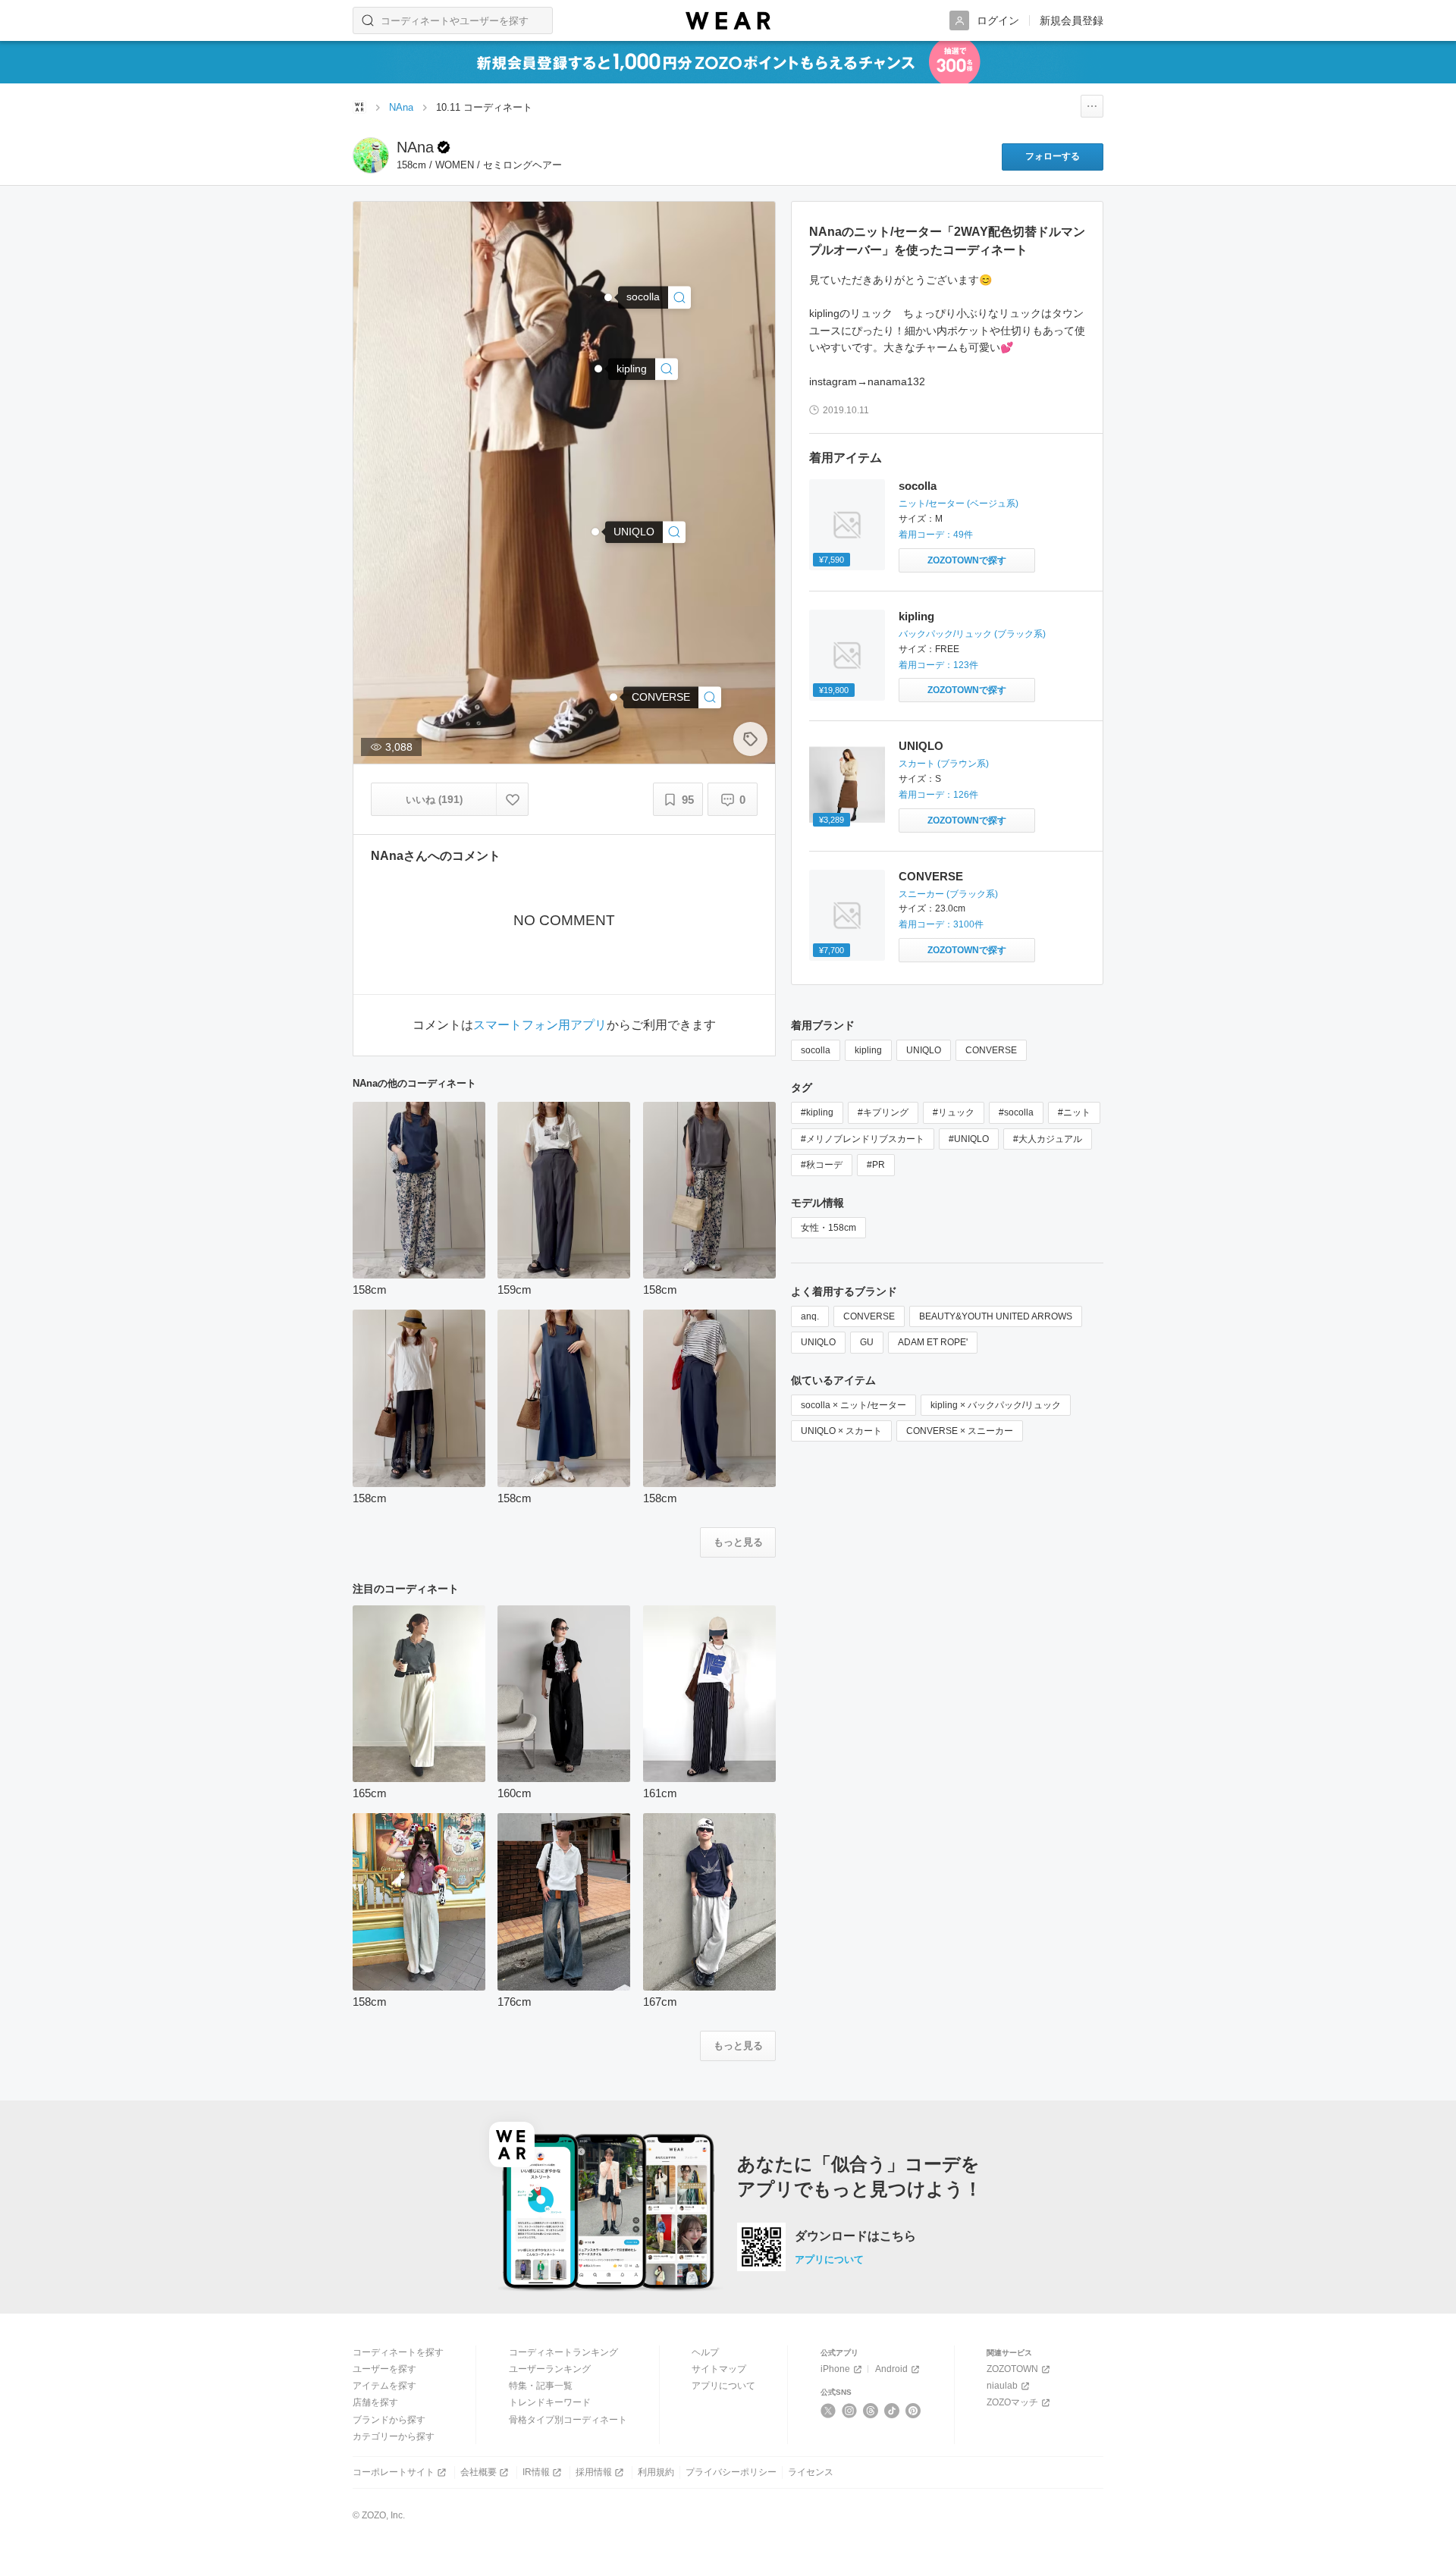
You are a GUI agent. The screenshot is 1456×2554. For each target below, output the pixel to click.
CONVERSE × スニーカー (960, 1431)
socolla (918, 486)
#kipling (817, 1112)
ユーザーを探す (384, 2369)
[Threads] (871, 2411)
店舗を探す (375, 2402)
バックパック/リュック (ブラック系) (972, 634)
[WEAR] (728, 21)
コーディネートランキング (563, 2352)
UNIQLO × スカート (841, 1431)
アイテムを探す (384, 2386)
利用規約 (656, 2472)
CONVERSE (931, 876)
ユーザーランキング (550, 2369)
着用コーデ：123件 (938, 665)
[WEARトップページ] (359, 107)
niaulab (1002, 2386)
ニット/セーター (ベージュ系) (959, 504)
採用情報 (594, 2472)
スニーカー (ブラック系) (948, 894)
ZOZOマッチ (1012, 2402)
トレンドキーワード (550, 2402)
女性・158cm (828, 1228)
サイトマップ (719, 2369)
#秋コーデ (822, 1165)
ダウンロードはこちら (855, 2236)
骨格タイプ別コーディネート (568, 2420)
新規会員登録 (1072, 20)
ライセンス (811, 2472)
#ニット (1074, 1112)
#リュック (954, 1112)
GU (867, 1342)
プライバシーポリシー (731, 2472)
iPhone (835, 2369)
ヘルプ (705, 2352)
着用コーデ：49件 (936, 535)
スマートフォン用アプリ (540, 1025)
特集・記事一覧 (541, 2386)
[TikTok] (892, 2411)
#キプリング (883, 1112)
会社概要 (479, 2472)
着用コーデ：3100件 (941, 924)
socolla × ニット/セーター (854, 1405)
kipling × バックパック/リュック (996, 1405)
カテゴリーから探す (394, 2436)
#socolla (1016, 1112)
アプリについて (829, 2259)
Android (891, 2369)
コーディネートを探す (398, 2352)
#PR (876, 1165)
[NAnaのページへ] (371, 155)
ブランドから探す (389, 2420)
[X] (828, 2411)
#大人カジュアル (1048, 1139)
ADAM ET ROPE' (933, 1342)
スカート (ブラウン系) (944, 764)
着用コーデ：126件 (938, 795)
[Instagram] (850, 2411)
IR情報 (536, 2472)
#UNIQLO (969, 1139)
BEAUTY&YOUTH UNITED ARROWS (996, 1316)
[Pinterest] (913, 2411)
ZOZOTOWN (1012, 2369)
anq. (810, 1316)
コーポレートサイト (394, 2472)
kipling (916, 616)
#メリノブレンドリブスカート (863, 1139)
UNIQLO (921, 746)
